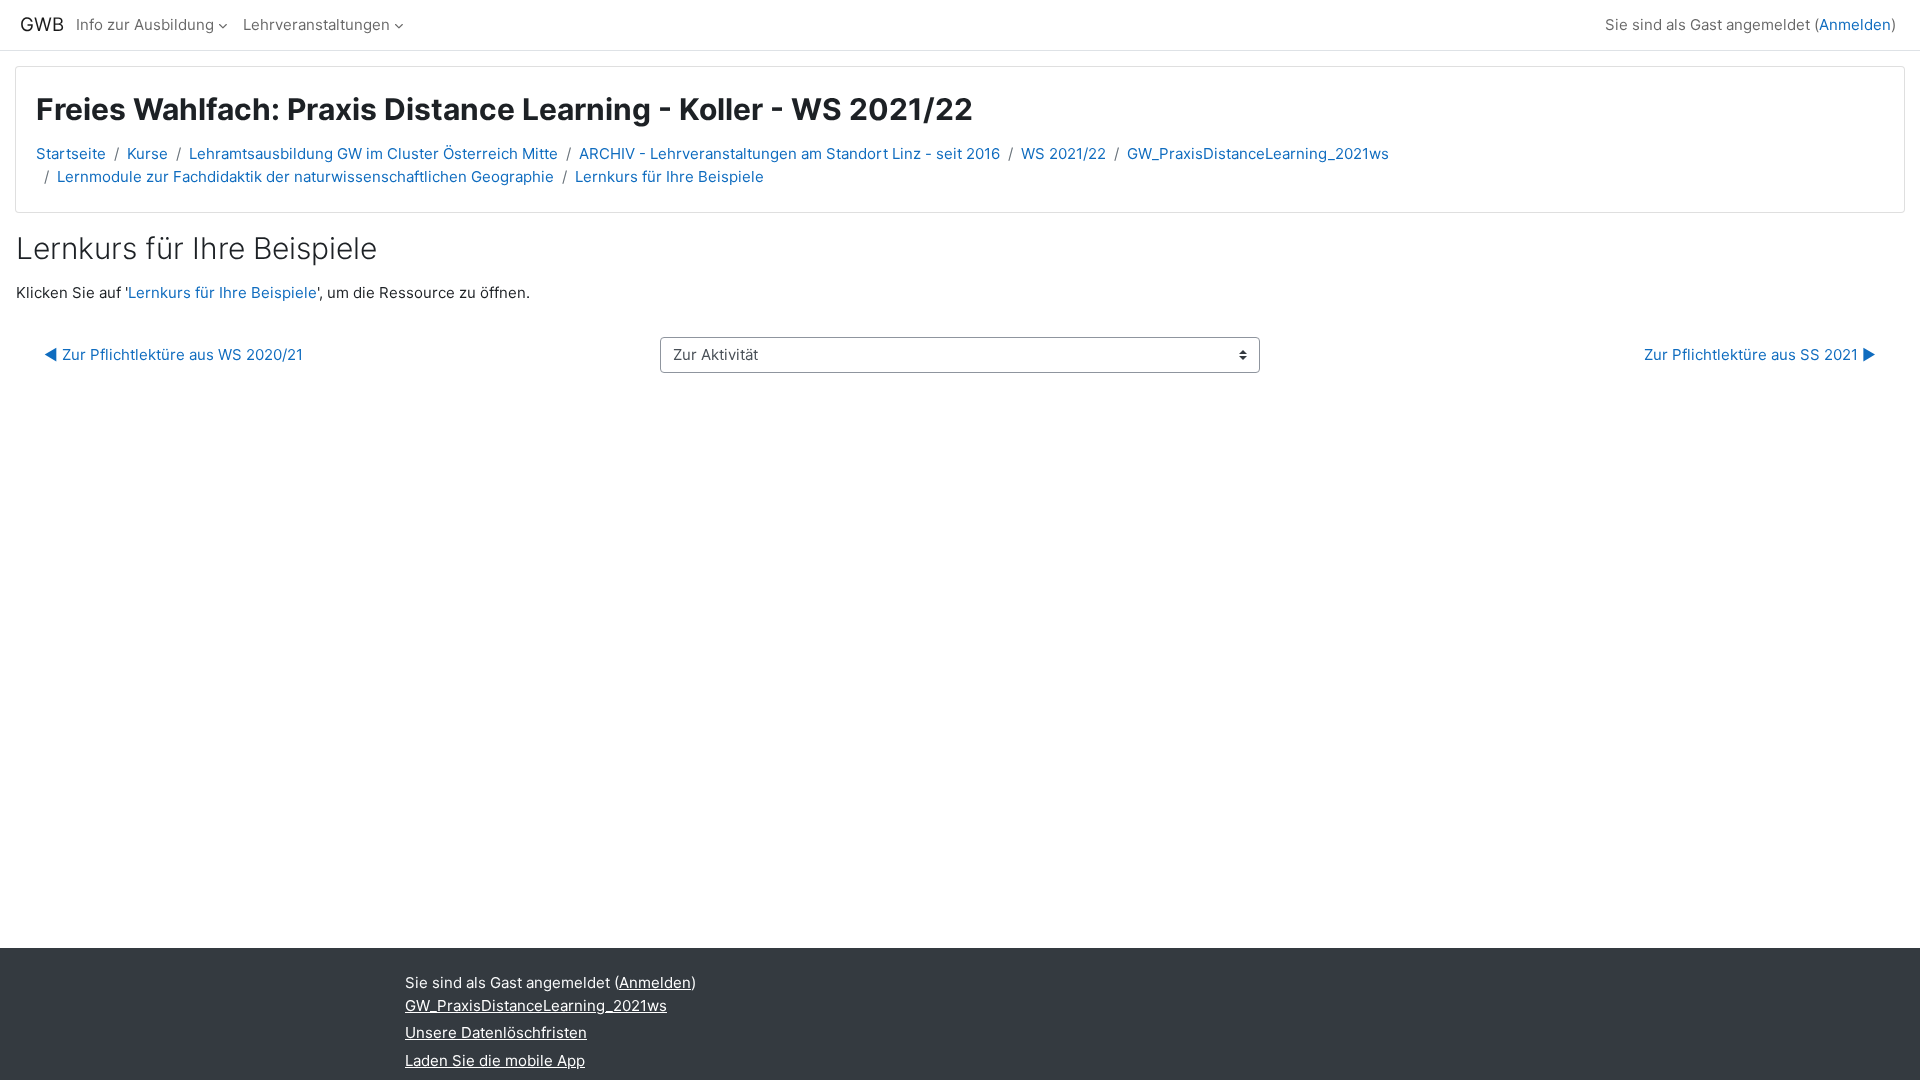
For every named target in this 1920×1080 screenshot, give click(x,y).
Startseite (71, 153)
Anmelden (1855, 24)
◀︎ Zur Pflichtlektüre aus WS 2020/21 (173, 354)
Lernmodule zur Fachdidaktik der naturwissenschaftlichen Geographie (305, 176)
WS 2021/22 (1063, 153)
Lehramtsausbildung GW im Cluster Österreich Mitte (373, 153)
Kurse (147, 153)
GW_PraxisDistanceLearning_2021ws (1258, 153)
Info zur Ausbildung (145, 24)
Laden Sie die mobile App (495, 1060)
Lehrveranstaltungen (316, 24)
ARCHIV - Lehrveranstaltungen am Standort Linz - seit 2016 (789, 153)
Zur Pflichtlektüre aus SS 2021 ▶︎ (1760, 354)
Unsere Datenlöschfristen (496, 1032)
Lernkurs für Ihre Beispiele (669, 176)
